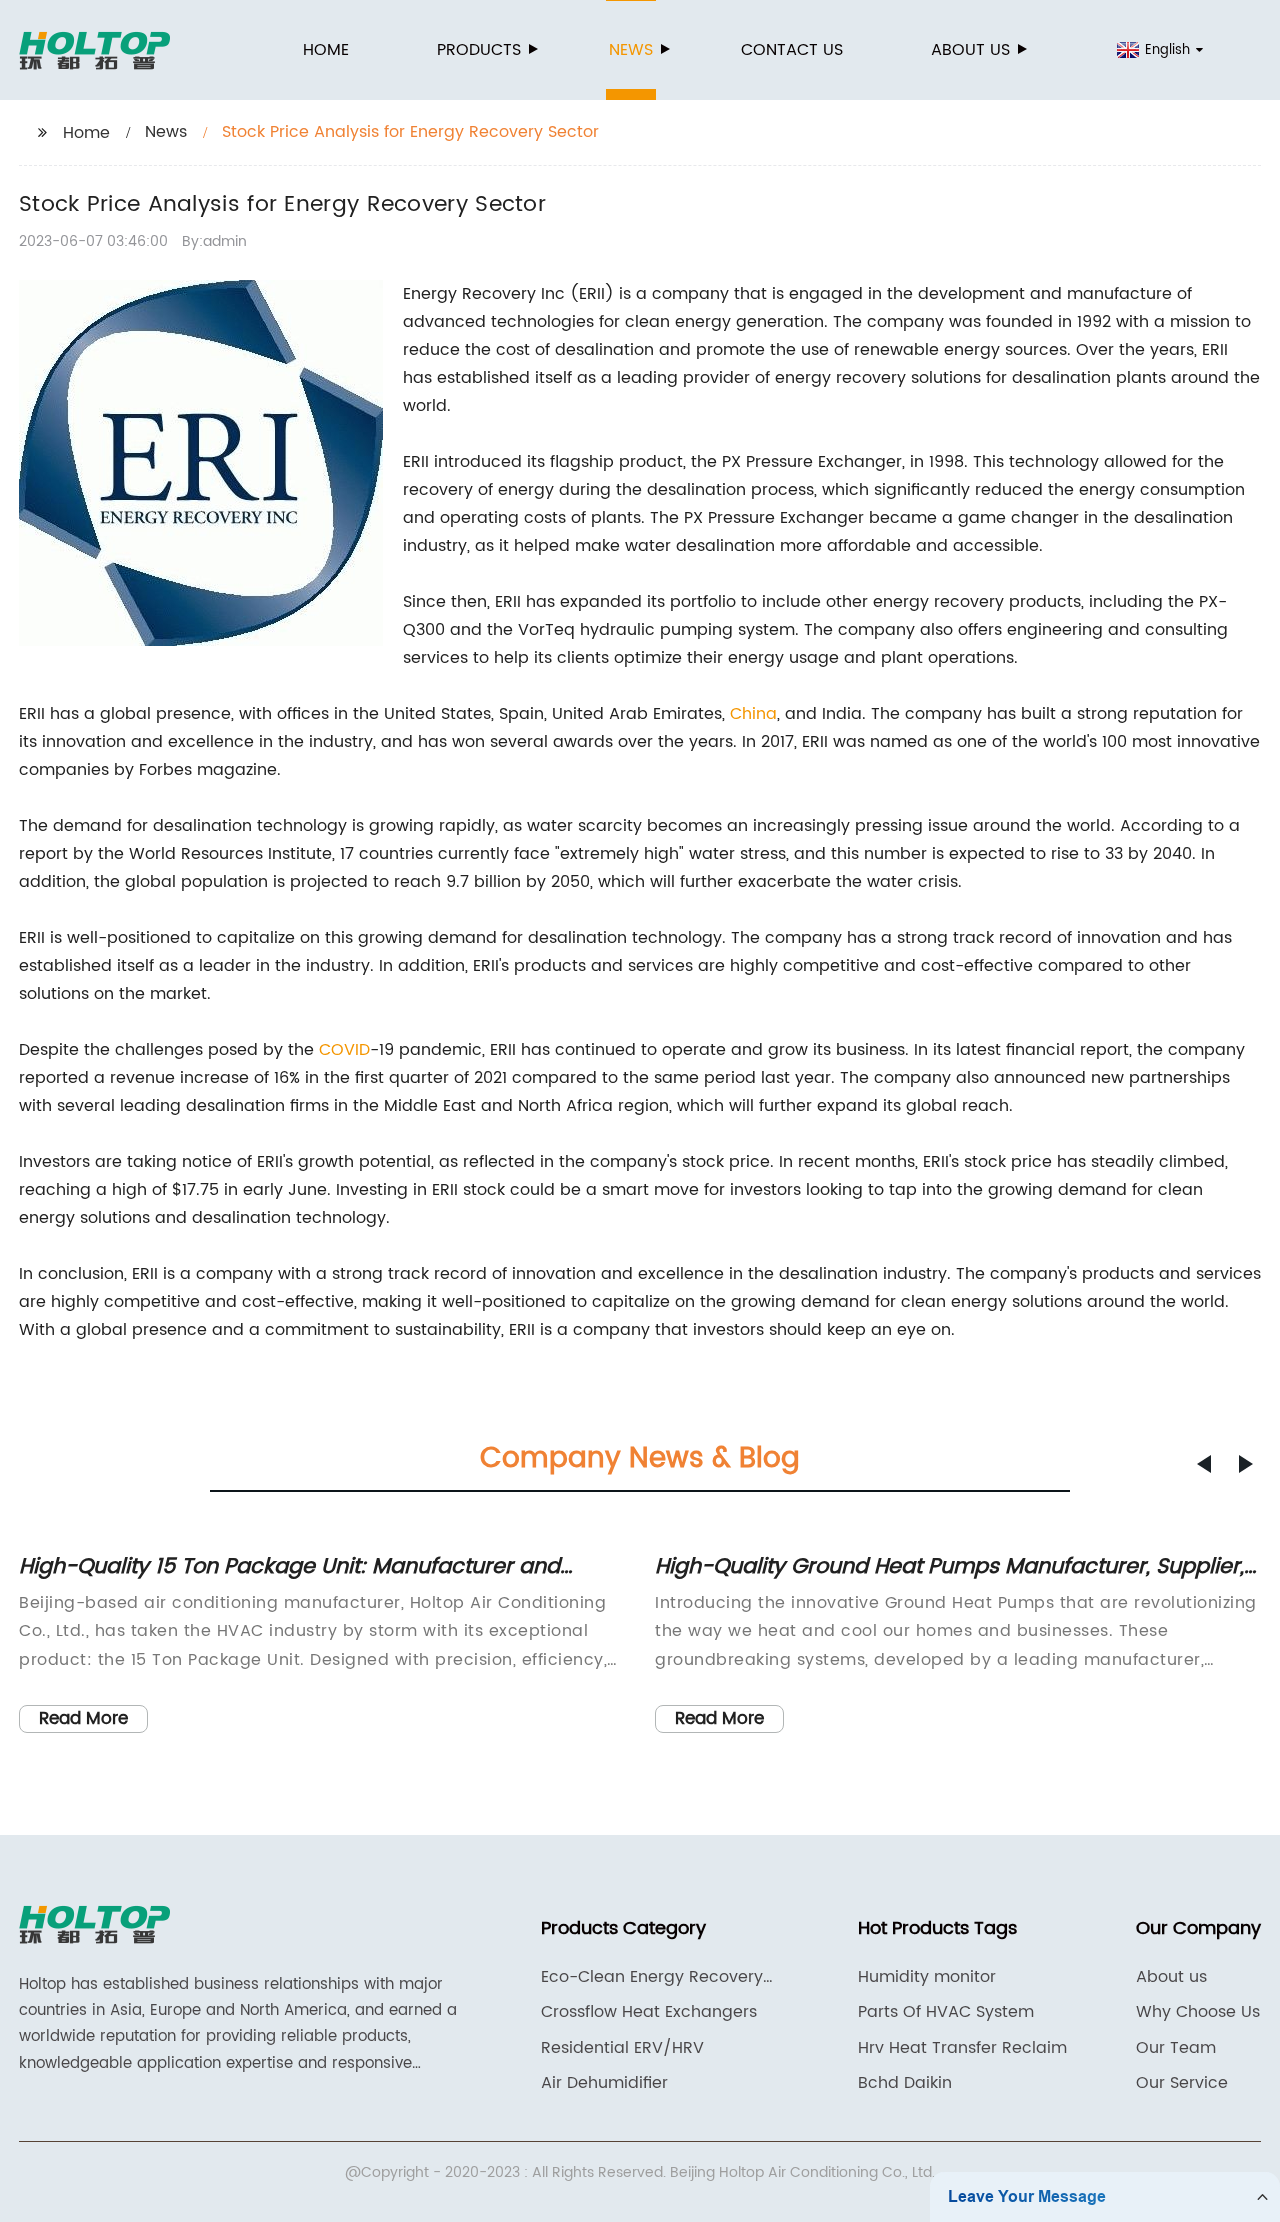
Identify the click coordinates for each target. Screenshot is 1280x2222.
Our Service (1182, 2083)
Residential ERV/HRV (622, 2048)
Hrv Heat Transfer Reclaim (962, 2048)
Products (479, 50)
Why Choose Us (1198, 2012)
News (631, 50)
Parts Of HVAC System (946, 2012)
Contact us (792, 50)
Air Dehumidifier (604, 2083)
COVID (344, 1050)
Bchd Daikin (905, 2083)
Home (326, 50)
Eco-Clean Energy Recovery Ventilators (652, 1977)
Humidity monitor (927, 1977)
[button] (1204, 1464)
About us (970, 50)
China (753, 714)
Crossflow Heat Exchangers (649, 2012)
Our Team (1176, 2048)
